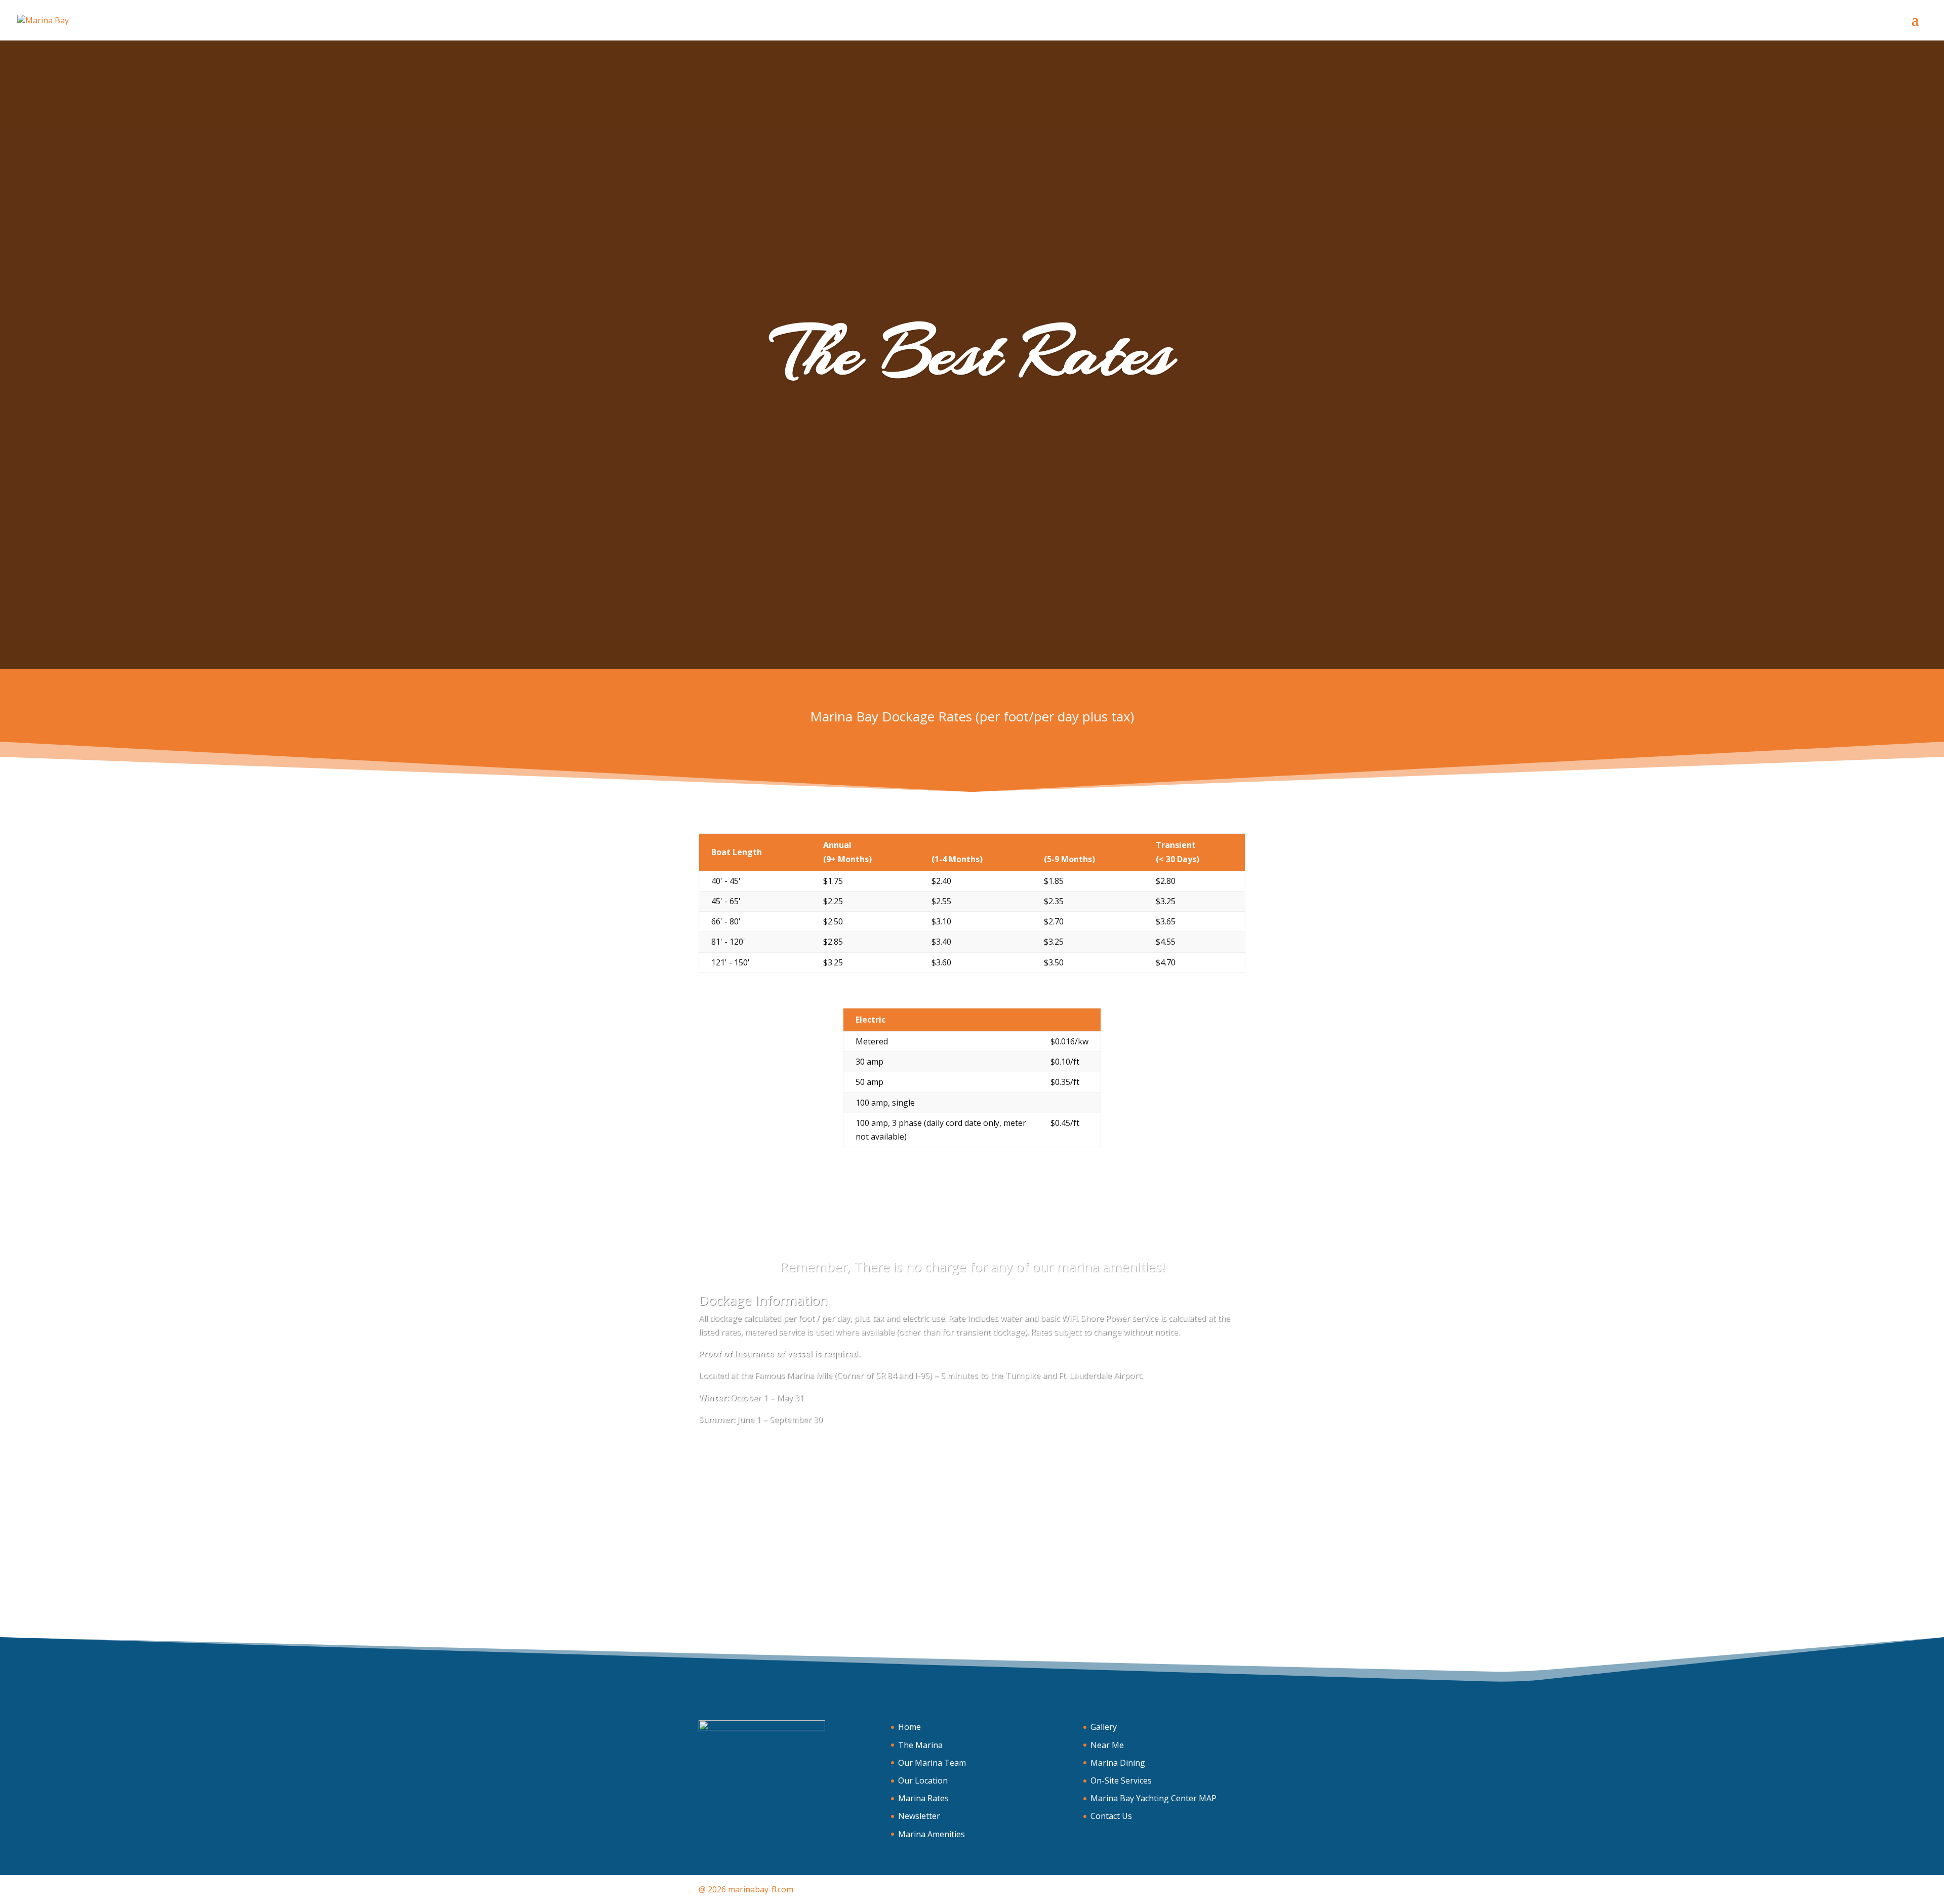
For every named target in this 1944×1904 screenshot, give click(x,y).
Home (909, 1727)
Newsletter (919, 1816)
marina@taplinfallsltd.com (1164, 1602)
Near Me (1107, 1745)
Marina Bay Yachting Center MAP (1153, 1798)
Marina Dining (1118, 1763)
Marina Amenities (931, 1834)
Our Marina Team (932, 1763)
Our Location (923, 1780)
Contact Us (1111, 1816)
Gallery (1104, 1727)
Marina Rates (923, 1798)
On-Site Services (1121, 1780)
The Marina (920, 1745)
